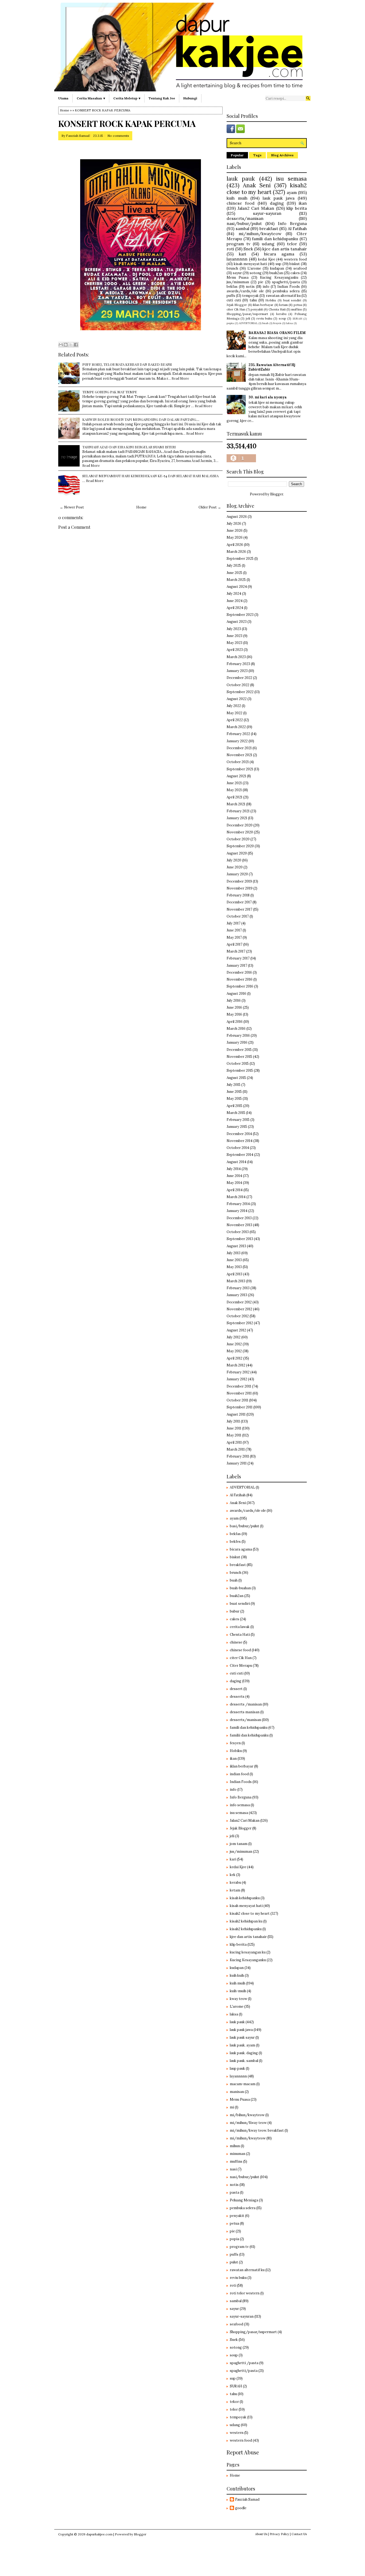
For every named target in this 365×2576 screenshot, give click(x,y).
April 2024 (235, 608)
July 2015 (234, 1085)
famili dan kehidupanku (275, 239)
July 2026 (234, 524)
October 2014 (238, 1148)
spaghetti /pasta (244, 2363)
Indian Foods (289, 287)
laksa (289, 323)
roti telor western (245, 2293)
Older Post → (210, 507)
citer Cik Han (236, 309)
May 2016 (234, 1014)
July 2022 (234, 706)
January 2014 (237, 1211)
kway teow (238, 1999)
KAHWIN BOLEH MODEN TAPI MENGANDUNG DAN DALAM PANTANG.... (141, 419)
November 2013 (239, 1225)
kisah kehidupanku (245, 1898)
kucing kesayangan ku (248, 1952)
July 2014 (234, 1169)
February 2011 (238, 1456)
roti (230, 249)
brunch (232, 268)
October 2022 (238, 685)
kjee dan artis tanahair (285, 249)
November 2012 (239, 1309)
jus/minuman (238, 282)
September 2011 (240, 1407)
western (237, 2433)
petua (298, 305)
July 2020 (234, 860)
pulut (234, 2262)
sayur (237, 273)
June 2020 (235, 867)
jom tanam (239, 1844)
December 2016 (239, 972)
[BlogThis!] (66, 345)
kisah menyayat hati (251, 264)
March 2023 (236, 657)
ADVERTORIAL (248, 323)
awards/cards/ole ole (245, 291)
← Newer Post (72, 507)
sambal (242, 228)
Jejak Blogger (237, 305)
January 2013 (237, 1295)
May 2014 (234, 1183)
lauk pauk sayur (242, 2037)
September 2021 (240, 769)
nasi (233, 2169)
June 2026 (235, 531)
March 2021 (236, 804)
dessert (236, 1689)
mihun (235, 2146)
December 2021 (239, 748)
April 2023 (235, 650)
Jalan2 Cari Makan (256, 208)
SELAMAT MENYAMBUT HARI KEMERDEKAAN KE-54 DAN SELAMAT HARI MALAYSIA (150, 476)
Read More (180, 378)
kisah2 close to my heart (267, 189)
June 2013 (234, 1260)
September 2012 (240, 1323)
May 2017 (234, 937)
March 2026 (236, 552)
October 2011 (237, 1400)
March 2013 (236, 1281)
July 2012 (234, 1337)
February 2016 (238, 1036)
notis (250, 287)
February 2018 (238, 895)
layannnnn (237, 259)
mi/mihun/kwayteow (260, 234)
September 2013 (240, 1239)
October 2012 (238, 1316)
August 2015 (236, 1078)
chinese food (241, 203)
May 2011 (234, 1435)
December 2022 (239, 678)
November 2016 (240, 979)
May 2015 (234, 1099)
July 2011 (233, 1421)
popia (230, 323)
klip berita (297, 208)
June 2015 (234, 1092)
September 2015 (240, 1071)
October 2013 (238, 1232)
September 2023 (240, 615)
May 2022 (234, 713)
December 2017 (239, 902)
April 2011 (234, 1442)
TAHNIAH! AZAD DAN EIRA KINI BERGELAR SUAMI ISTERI (129, 447)
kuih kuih (237, 1975)
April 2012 (234, 1358)
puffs (231, 296)
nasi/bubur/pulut (244, 223)
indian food (239, 1774)
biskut (295, 264)
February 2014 (238, 1204)
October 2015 (238, 1064)
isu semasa (291, 179)
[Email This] (61, 345)
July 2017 (234, 923)
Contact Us (299, 2534)
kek (233, 1875)
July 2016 (234, 1001)
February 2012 (238, 1372)
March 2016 (236, 1029)
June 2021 (234, 783)
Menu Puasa (238, 277)
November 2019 (240, 888)
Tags (257, 155)
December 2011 (239, 1386)
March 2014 (236, 1197)
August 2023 (237, 622)
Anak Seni (257, 185)
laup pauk (237, 2068)
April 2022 (235, 720)
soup (282, 318)
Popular (237, 155)
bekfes (235, 1542)
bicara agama (279, 254)
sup (278, 264)
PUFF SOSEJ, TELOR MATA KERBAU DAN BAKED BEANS (127, 364)
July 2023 (234, 629)
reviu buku (264, 318)
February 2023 (238, 664)
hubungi (190, 98)
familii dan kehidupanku (249, 1735)
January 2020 (237, 874)
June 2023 (234, 636)
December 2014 (239, 1134)
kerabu (281, 314)
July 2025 (234, 566)
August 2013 (236, 1246)
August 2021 (236, 776)
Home (65, 110)
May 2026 (235, 537)
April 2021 (234, 797)
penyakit (257, 309)
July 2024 (234, 594)
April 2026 (235, 545)
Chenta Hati (277, 309)
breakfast (269, 228)
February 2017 (238, 958)
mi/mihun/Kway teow (248, 2123)
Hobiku (271, 300)
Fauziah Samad (78, 136)
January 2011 (237, 1463)
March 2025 (236, 580)
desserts (237, 1697)
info (266, 287)
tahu (253, 300)
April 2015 (234, 1106)
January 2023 (237, 671)
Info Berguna (292, 223)
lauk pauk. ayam (242, 2045)
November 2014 (240, 1141)
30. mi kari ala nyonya (268, 397)
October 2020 (238, 839)
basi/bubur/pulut (244, 1526)
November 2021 (239, 755)
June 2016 (234, 1007)
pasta (234, 2192)
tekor (234, 2402)
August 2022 (237, 699)
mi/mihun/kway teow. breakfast (257, 2130)
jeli (248, 318)
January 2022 (237, 741)
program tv (238, 244)
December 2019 (239, 881)
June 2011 (234, 1428)
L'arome (254, 268)
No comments (118, 136)
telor (292, 244)
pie (261, 282)
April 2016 (235, 1022)
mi (232, 2107)
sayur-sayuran (267, 213)
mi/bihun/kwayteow (247, 2115)
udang (268, 244)
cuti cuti (234, 300)
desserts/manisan (245, 218)
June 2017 (234, 930)
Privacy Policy (279, 2534)
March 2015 (236, 1113)
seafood (300, 268)
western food (295, 259)
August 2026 (237, 517)
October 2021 (238, 762)
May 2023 (234, 643)
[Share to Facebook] (76, 345)
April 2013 (234, 1274)
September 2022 (240, 692)
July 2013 (234, 1253)
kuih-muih (238, 1991)
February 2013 (238, 1288)
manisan (237, 2092)
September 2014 (240, 1155)
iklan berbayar (263, 305)
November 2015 (239, 1057)
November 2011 (239, 1393)
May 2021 (234, 790)
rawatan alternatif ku (283, 296)
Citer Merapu (241, 1666)
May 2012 (234, 1351)
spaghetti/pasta (286, 282)
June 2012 (234, 1344)
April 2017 (234, 944)
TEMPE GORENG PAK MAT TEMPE (110, 392)
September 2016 (240, 986)
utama (63, 98)
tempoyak (250, 296)
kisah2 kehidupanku (246, 1929)
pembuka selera (286, 291)
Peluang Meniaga (244, 2200)
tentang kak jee (162, 98)
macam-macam (243, 2084)
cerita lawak (240, 1627)
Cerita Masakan (89, 98)
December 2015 (239, 1050)
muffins (297, 309)
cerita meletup (125, 98)
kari (242, 254)
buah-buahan (240, 1588)
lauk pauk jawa (279, 198)
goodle (241, 2508)
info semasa (240, 1805)
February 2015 (238, 1120)
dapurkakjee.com (99, 2534)
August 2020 (237, 853)
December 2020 (240, 825)
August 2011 (236, 1414)
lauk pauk (241, 179)
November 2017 (239, 909)
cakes (295, 273)
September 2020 (240, 846)
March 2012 (236, 1365)
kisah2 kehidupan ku (246, 1921)
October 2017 (238, 916)
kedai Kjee (267, 259)
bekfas (232, 287)
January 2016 (237, 1042)
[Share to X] (71, 345)
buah (265, 323)
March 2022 (236, 727)
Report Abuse (243, 2452)
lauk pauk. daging (244, 2053)
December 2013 (239, 1218)
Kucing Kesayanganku (279, 277)
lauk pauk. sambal (244, 2061)
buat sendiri (292, 300)
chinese (236, 1642)
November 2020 (240, 832)
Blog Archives (282, 155)
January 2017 (237, 965)
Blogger (277, 494)
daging (277, 203)
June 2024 (235, 601)
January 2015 (237, 1127)
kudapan (277, 268)
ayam (292, 192)
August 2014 (236, 1162)
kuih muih (237, 198)
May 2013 (234, 1267)
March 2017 (236, 951)
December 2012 (239, 1302)
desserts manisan (245, 1712)
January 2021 (237, 818)
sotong (256, 273)
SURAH (297, 319)
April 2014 (235, 1190)
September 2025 (240, 559)
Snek (248, 249)
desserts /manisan (246, 1704)
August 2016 (236, 994)
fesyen (277, 323)
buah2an (276, 273)
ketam (284, 305)
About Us (261, 2534)
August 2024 (237, 587)
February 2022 (238, 734)
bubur (235, 1611)
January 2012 (237, 1379)
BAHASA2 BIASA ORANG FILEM (277, 333)
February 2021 (238, 811)
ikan (303, 203)
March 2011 (236, 1449)
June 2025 (234, 573)
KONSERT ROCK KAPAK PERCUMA (127, 123)
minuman (238, 2154)
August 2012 (236, 1330)
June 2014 (234, 1176)
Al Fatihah (297, 228)
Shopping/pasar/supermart (247, 314)
